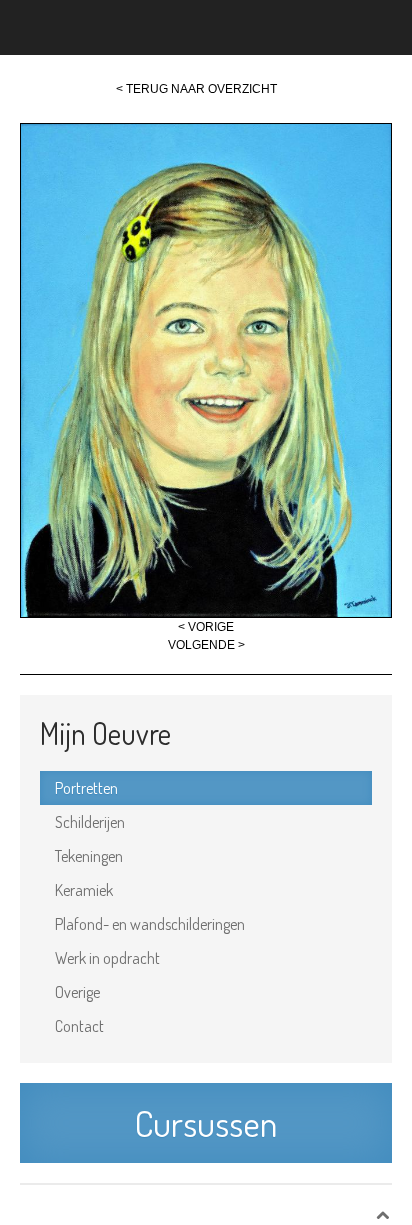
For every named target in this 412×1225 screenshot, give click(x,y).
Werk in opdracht (107, 958)
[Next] (206, 370)
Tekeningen (89, 856)
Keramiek (84, 890)
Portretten (86, 788)
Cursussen (206, 1123)
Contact (79, 1026)
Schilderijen (90, 822)
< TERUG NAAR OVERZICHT (196, 89)
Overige (77, 992)
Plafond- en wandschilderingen (150, 924)
